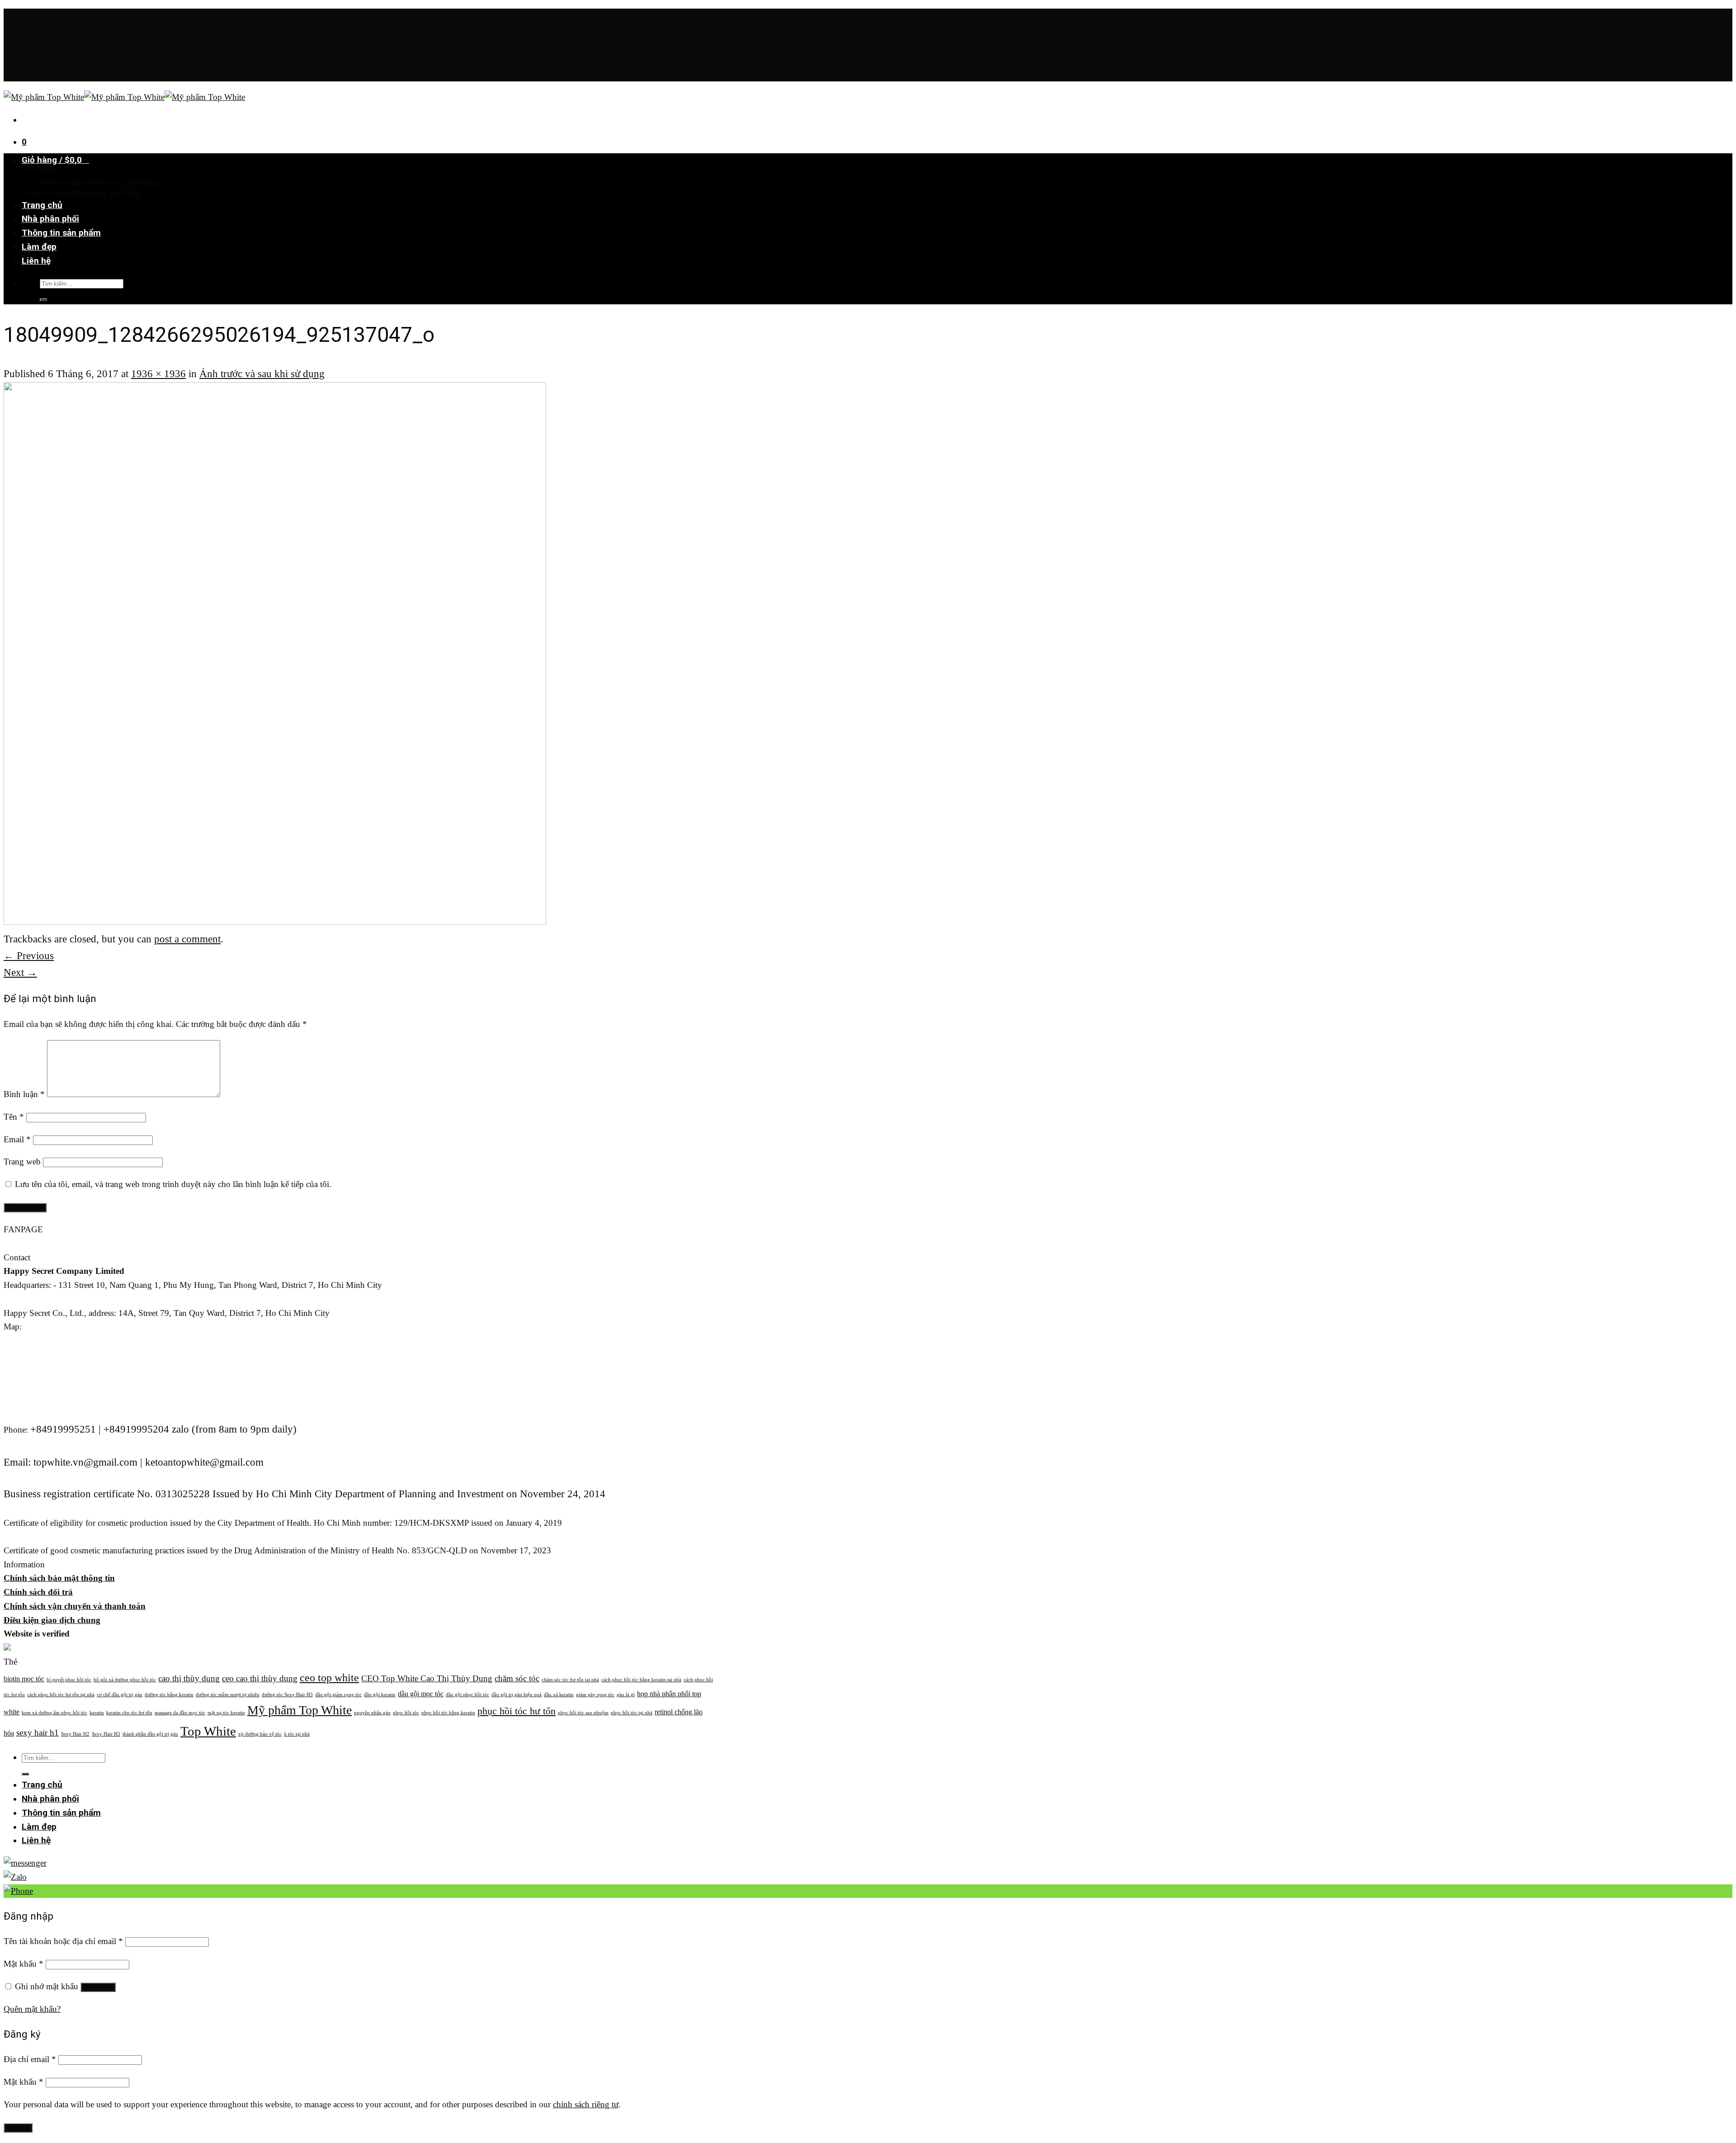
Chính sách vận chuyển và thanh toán (75, 1606)
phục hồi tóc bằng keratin (448, 1713)
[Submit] (43, 300)
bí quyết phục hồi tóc (69, 1680)
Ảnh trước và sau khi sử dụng (262, 374)
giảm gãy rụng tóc (595, 1695)
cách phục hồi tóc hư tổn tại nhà (61, 1695)
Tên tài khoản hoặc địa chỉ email (63, 1941)
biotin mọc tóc (24, 1679)
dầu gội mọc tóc (421, 1694)
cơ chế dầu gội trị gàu (120, 1695)
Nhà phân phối (50, 219)
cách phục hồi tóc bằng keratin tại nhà (641, 1680)
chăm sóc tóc (517, 1678)
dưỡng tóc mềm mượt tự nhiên (228, 1695)
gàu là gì (626, 1695)
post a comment (187, 939)
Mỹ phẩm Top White (300, 1710)
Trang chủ (42, 205)
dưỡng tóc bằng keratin (169, 1695)
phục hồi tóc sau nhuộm (583, 1713)
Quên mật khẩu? (32, 2009)
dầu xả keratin (559, 1695)
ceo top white (329, 1677)
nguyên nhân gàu (372, 1713)
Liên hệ (36, 261)
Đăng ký (18, 2128)
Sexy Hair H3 (106, 1734)
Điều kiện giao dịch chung (52, 1620)
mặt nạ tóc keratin (226, 1713)
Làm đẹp (39, 247)
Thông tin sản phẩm (61, 233)
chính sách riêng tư (586, 2104)
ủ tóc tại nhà (297, 1734)
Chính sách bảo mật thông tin (59, 1578)
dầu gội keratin (380, 1695)
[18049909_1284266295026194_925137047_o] (275, 920)
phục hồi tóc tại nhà (632, 1713)
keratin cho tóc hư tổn (129, 1713)
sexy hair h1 (38, 1733)
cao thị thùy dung (189, 1678)
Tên (14, 1117)
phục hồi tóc (406, 1713)
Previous (29, 956)
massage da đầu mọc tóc (180, 1713)
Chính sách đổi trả (38, 1592)
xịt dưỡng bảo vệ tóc (260, 1734)
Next (20, 972)
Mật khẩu (24, 1964)
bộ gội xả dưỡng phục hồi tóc (125, 1680)
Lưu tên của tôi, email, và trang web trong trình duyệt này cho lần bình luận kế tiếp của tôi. (173, 1184)
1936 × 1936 (158, 374)
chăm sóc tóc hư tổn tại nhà (570, 1680)
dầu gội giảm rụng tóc (338, 1695)
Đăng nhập (98, 1987)
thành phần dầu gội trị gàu (150, 1734)
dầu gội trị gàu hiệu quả (517, 1695)
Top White (208, 1731)
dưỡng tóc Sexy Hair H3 (287, 1695)
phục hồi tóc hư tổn (517, 1711)
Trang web (22, 1161)
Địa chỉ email (30, 2059)
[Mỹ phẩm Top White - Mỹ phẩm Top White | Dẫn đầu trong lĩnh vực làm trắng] (124, 97)
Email (17, 1139)
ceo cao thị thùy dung (260, 1678)
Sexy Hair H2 (75, 1734)
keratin (97, 1713)
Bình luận (24, 1094)
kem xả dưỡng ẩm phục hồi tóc (54, 1713)
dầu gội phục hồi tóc (467, 1695)
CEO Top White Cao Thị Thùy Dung (427, 1678)
